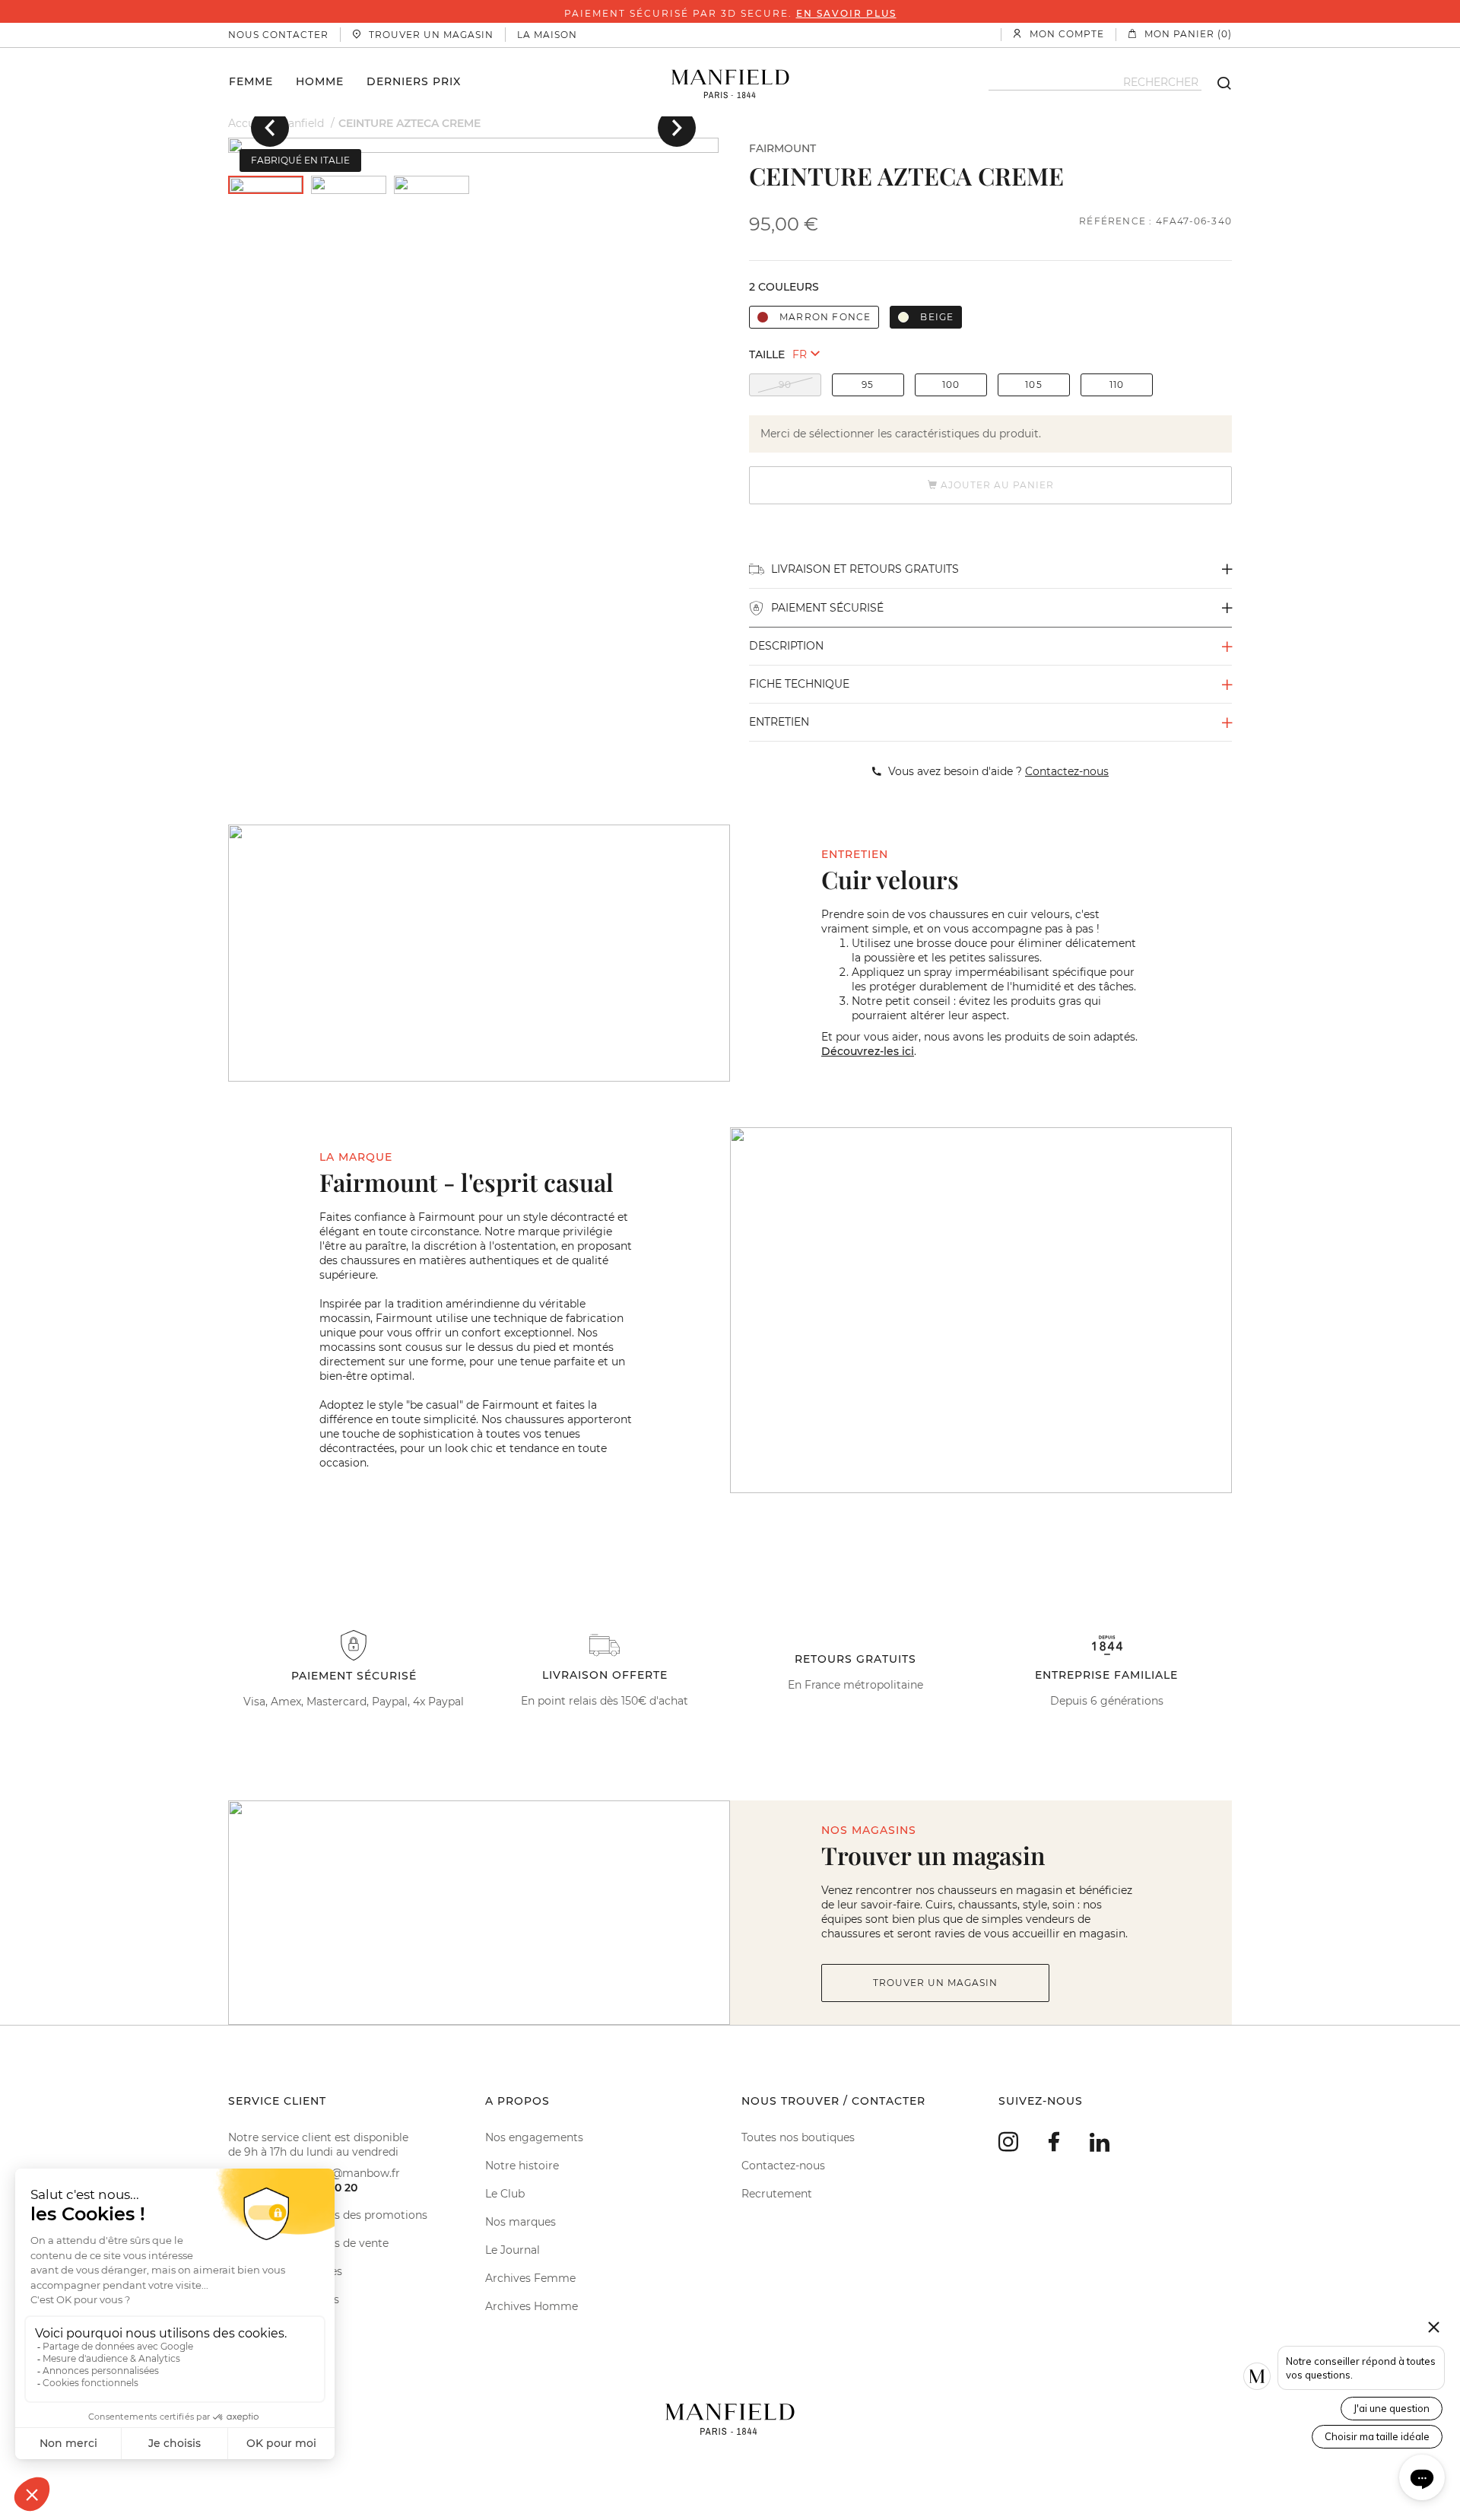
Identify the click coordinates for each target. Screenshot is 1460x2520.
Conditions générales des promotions (328, 2215)
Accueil (248, 123)
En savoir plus (846, 13)
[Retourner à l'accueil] (730, 82)
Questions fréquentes (285, 2271)
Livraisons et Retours (284, 2299)
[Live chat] (1422, 2477)
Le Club (505, 2194)
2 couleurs (784, 287)
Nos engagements (534, 2137)
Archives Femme (530, 2278)
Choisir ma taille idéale (1377, 2436)
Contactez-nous (783, 2166)
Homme (320, 81)
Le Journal (513, 2250)
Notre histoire (522, 2166)
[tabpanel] (473, 145)
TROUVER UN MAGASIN (935, 1983)
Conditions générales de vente (308, 2243)
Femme (251, 81)
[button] (270, 128)
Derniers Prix (414, 81)
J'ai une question (1392, 2408)
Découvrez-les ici (868, 1051)
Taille (767, 354)
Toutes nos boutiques (798, 2137)
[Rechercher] (1217, 82)
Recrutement (777, 2194)
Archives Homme (532, 2306)
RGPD (244, 2328)
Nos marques (521, 2222)
